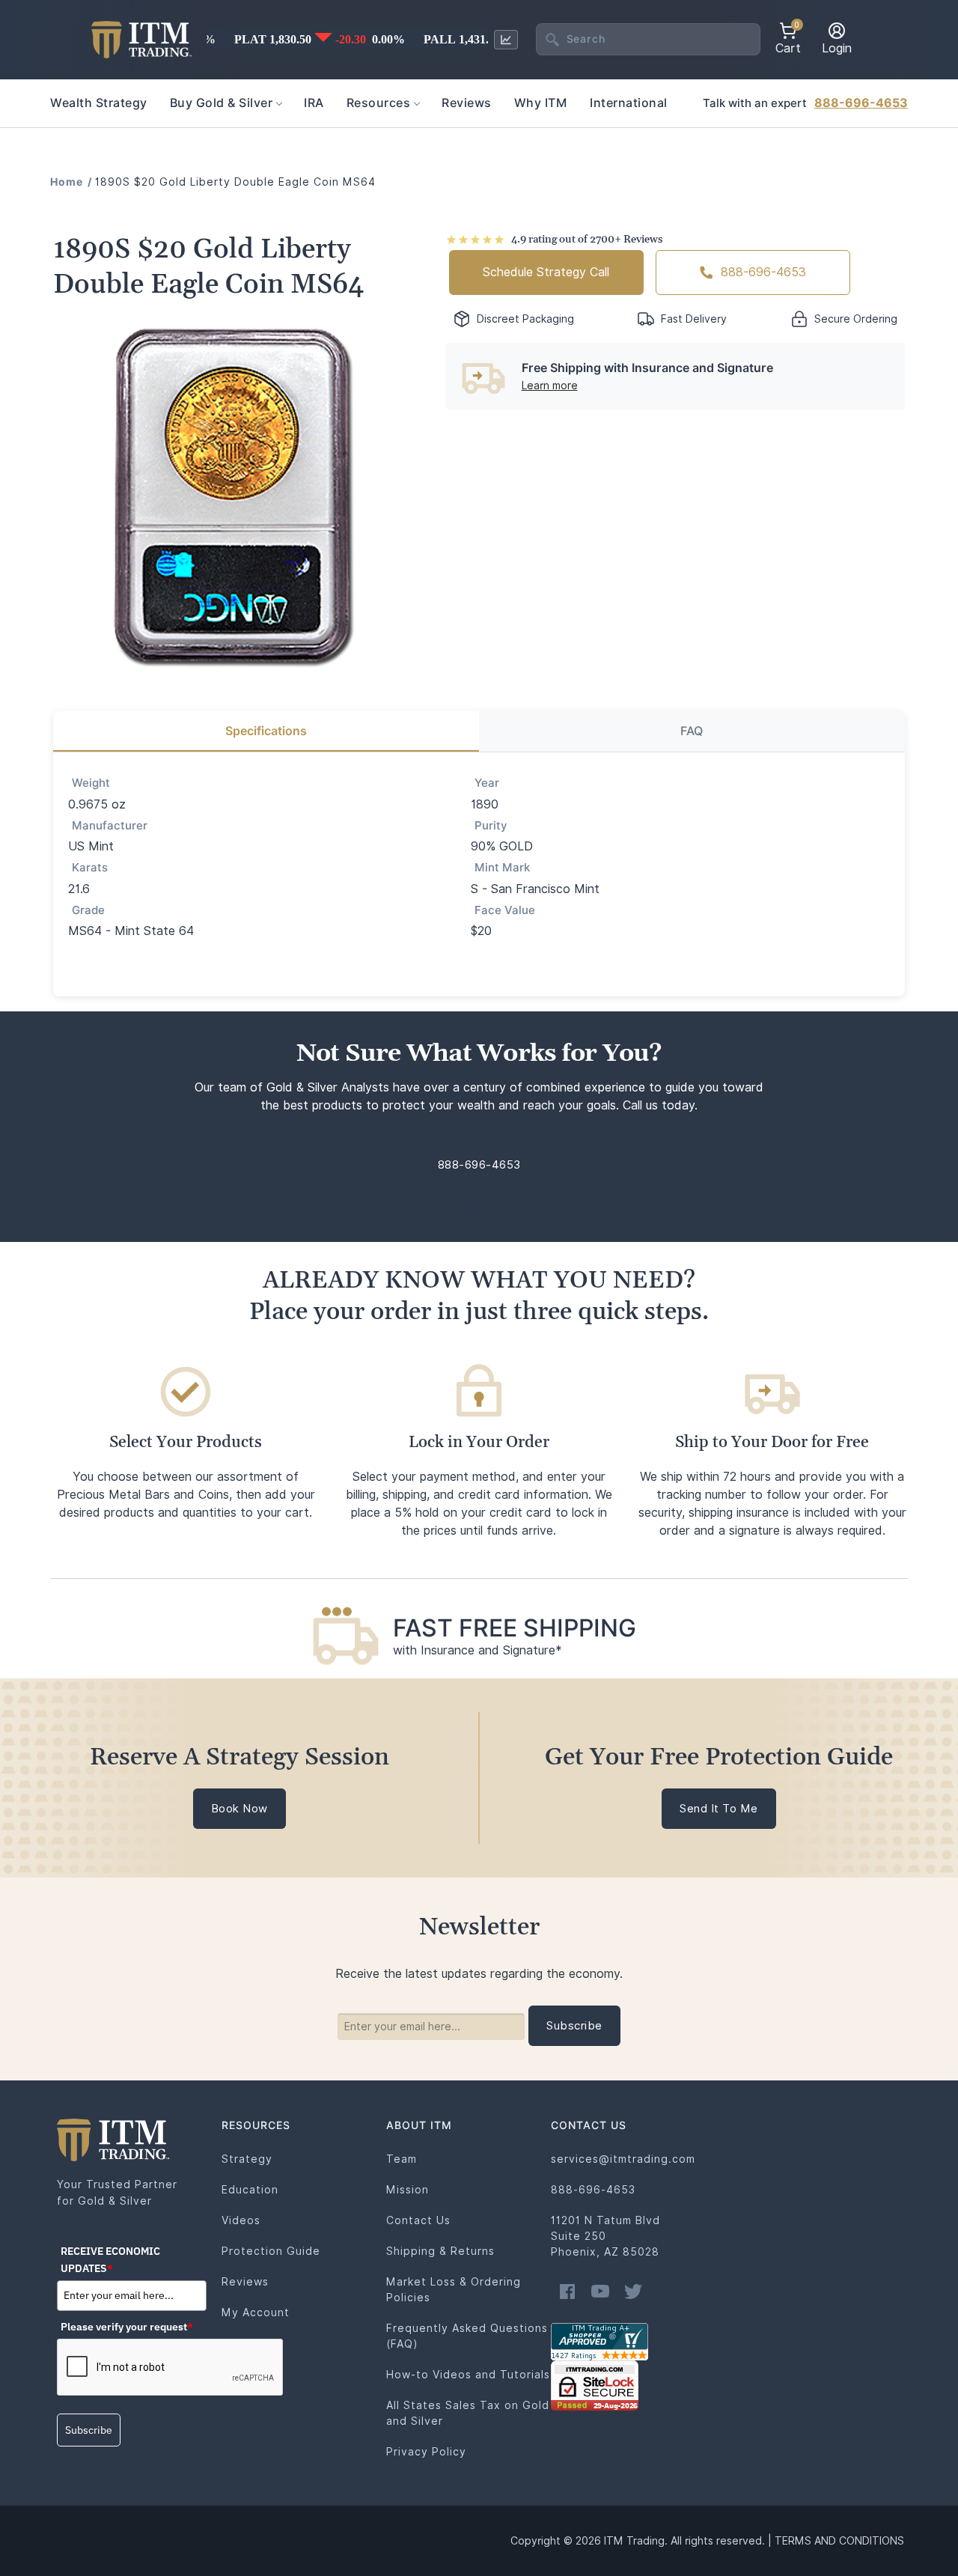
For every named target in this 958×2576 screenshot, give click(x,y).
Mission (408, 2190)
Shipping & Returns (440, 2251)
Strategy (247, 2159)
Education (250, 2190)
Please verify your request (127, 2327)
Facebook (567, 2292)
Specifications (266, 731)
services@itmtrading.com (623, 2159)
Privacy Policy (426, 2452)
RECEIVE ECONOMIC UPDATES (110, 2259)
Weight (91, 783)
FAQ (692, 731)
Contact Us (418, 2220)
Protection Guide (271, 2251)
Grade (88, 910)
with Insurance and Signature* (478, 1650)
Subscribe (89, 2430)
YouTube (600, 2292)
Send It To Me (719, 1809)
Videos (241, 2220)
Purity (491, 826)
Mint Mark (502, 868)
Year (487, 783)
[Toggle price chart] (506, 40)
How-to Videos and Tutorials (468, 2375)
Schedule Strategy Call (546, 272)
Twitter (633, 2292)
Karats (90, 868)
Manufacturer (110, 826)
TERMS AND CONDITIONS (839, 2541)
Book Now (239, 1809)
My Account (256, 2312)
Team (402, 2159)
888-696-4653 (861, 103)
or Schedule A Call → (479, 1206)
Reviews (245, 2282)
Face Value (505, 910)
